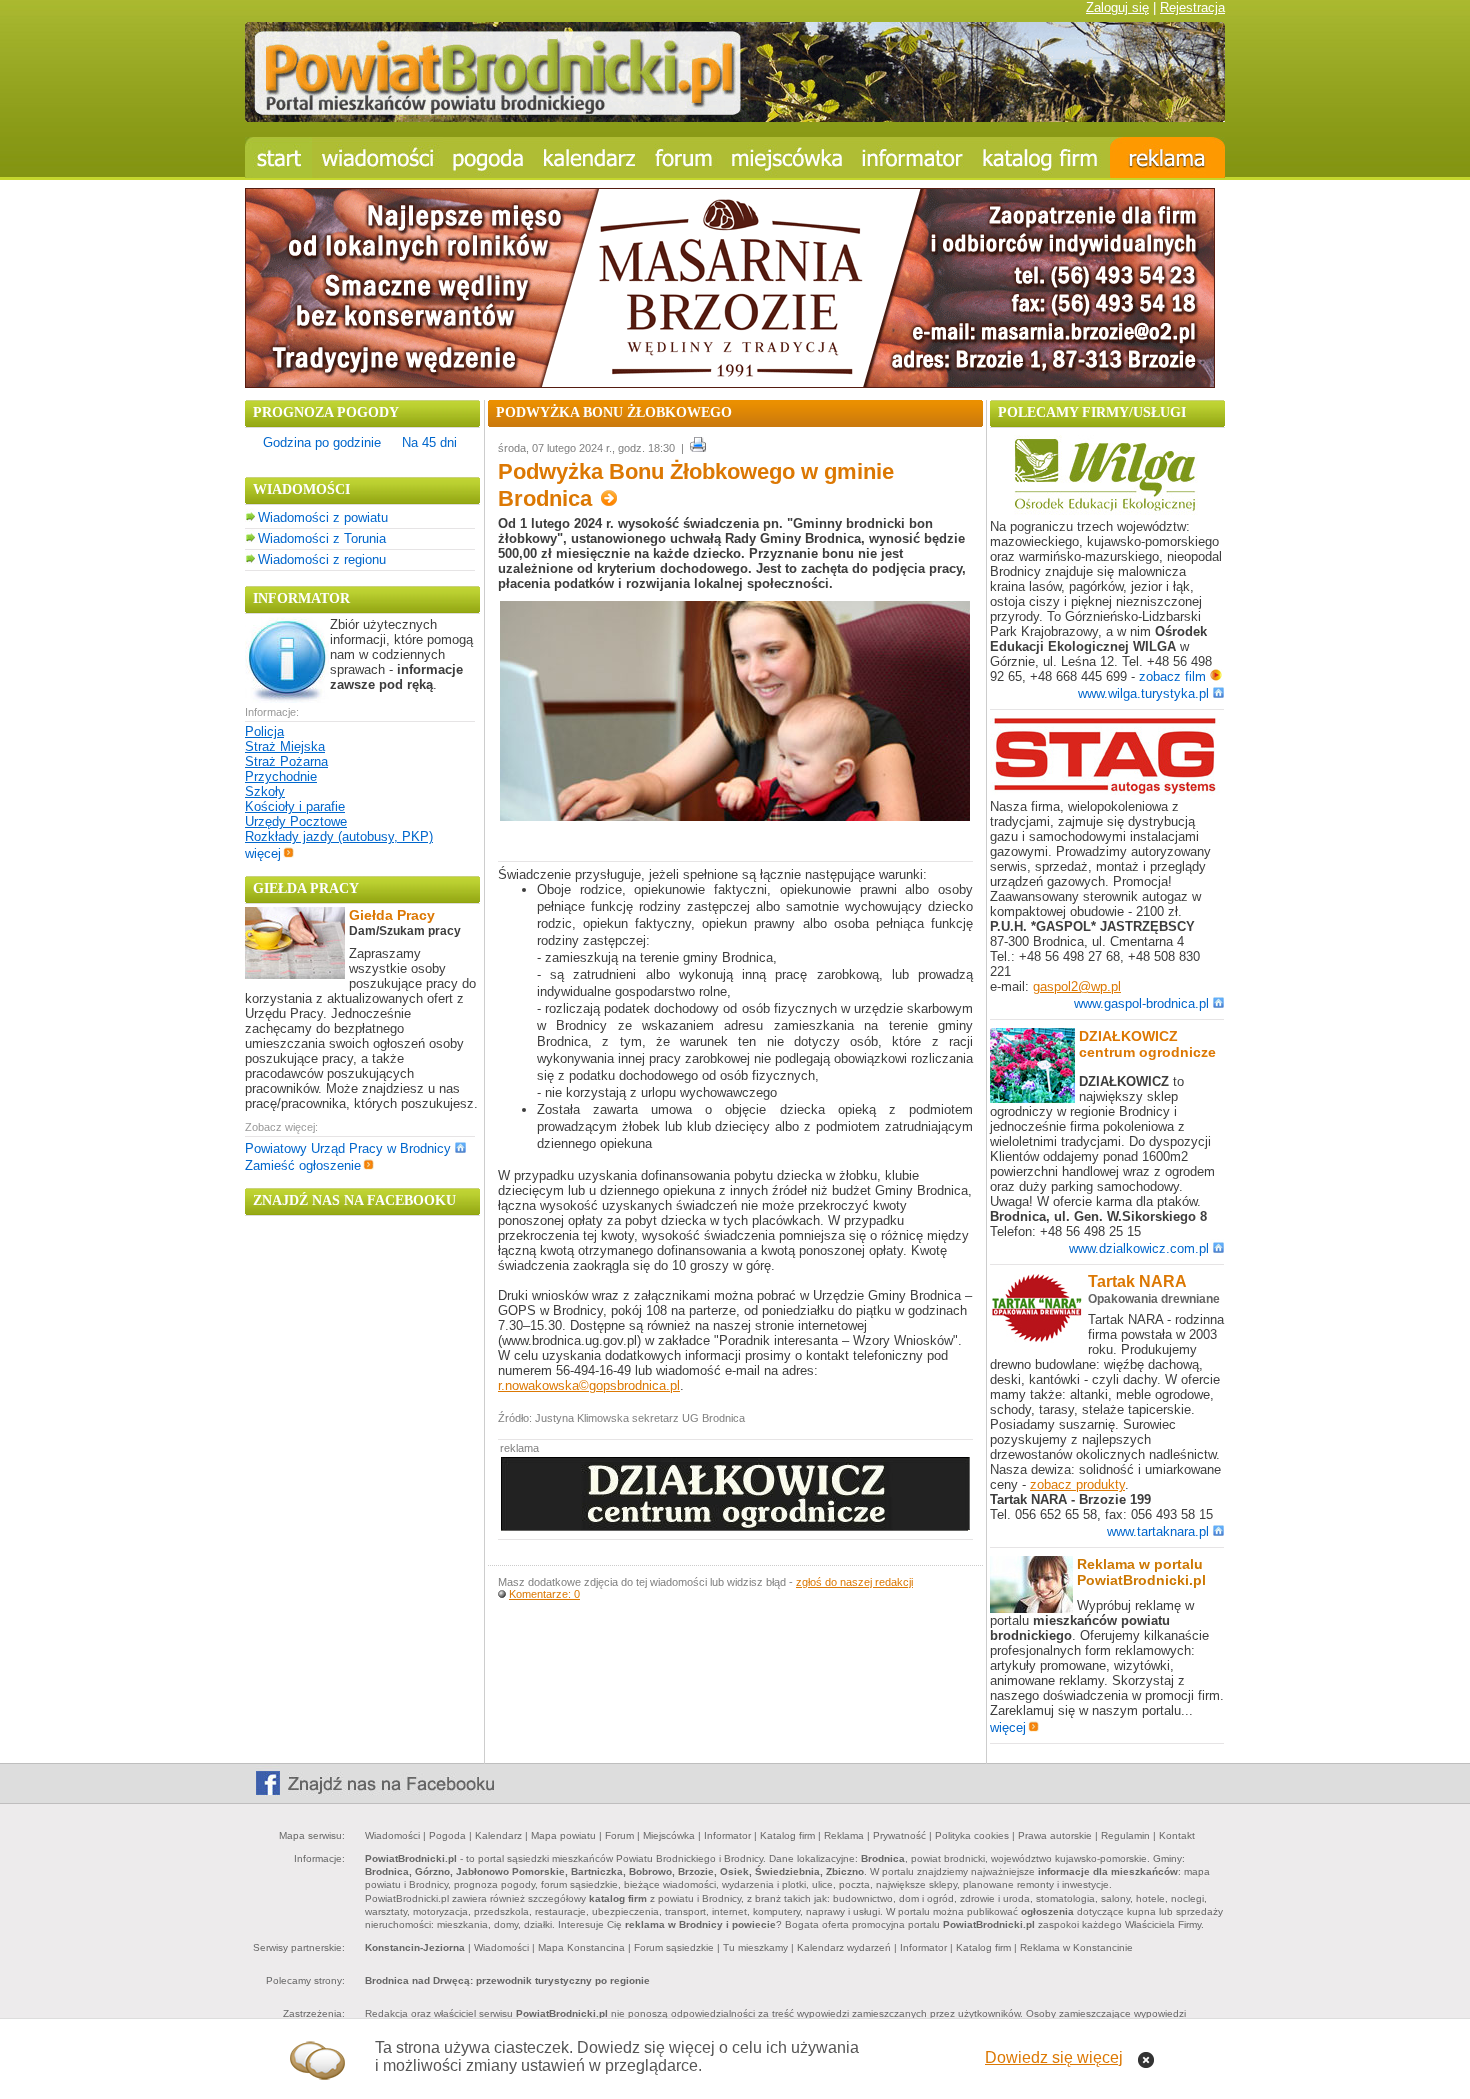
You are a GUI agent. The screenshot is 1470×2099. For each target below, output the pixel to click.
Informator (727, 1835)
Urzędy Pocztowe (296, 821)
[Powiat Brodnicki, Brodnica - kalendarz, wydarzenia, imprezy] (590, 157)
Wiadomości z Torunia (322, 538)
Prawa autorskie (1055, 1835)
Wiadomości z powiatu (323, 517)
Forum (619, 1835)
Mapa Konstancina (581, 1947)
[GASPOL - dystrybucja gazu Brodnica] (1105, 790)
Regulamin (1125, 1835)
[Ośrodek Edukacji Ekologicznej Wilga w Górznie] (1105, 510)
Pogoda (447, 1835)
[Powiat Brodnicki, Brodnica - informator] (912, 157)
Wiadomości (392, 1835)
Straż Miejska (285, 746)
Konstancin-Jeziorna (415, 1947)
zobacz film (1174, 676)
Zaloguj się (1117, 7)
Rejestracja (1192, 7)
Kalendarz (498, 1835)
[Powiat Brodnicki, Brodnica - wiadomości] (377, 157)
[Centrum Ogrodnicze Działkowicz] (735, 1526)
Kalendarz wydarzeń (844, 1947)
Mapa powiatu (563, 1835)
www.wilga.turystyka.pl (1143, 693)
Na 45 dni (429, 442)
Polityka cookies (972, 1835)
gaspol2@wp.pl (1077, 986)
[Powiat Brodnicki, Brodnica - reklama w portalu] (1167, 157)
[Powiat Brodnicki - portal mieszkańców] (735, 117)
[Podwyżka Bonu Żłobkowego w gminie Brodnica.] (735, 816)
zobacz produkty (1077, 1484)
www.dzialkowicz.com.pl (1139, 1248)
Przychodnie (281, 776)
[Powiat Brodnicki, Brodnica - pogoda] (488, 157)
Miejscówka (669, 1835)
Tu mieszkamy (755, 1947)
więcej (263, 853)
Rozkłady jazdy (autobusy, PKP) (339, 836)
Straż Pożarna (286, 761)
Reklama (844, 1835)
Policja (264, 731)
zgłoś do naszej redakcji (854, 1582)
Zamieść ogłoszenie (303, 1165)
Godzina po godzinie (322, 442)
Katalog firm (787, 1835)
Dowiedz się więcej (1054, 2057)
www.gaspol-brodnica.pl (1141, 1003)
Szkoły (265, 791)
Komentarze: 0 (544, 1594)
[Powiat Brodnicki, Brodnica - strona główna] (278, 157)
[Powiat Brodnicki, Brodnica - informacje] (787, 157)
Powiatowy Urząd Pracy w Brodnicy (348, 1148)
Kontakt (1177, 1835)
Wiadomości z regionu (322, 559)
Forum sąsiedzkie (674, 1947)
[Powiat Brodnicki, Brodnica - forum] (684, 157)
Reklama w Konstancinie (1076, 1947)
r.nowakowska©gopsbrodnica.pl (589, 1385)
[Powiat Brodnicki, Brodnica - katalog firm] (1041, 157)
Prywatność (899, 1835)
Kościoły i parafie (295, 806)
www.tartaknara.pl (1158, 1531)
